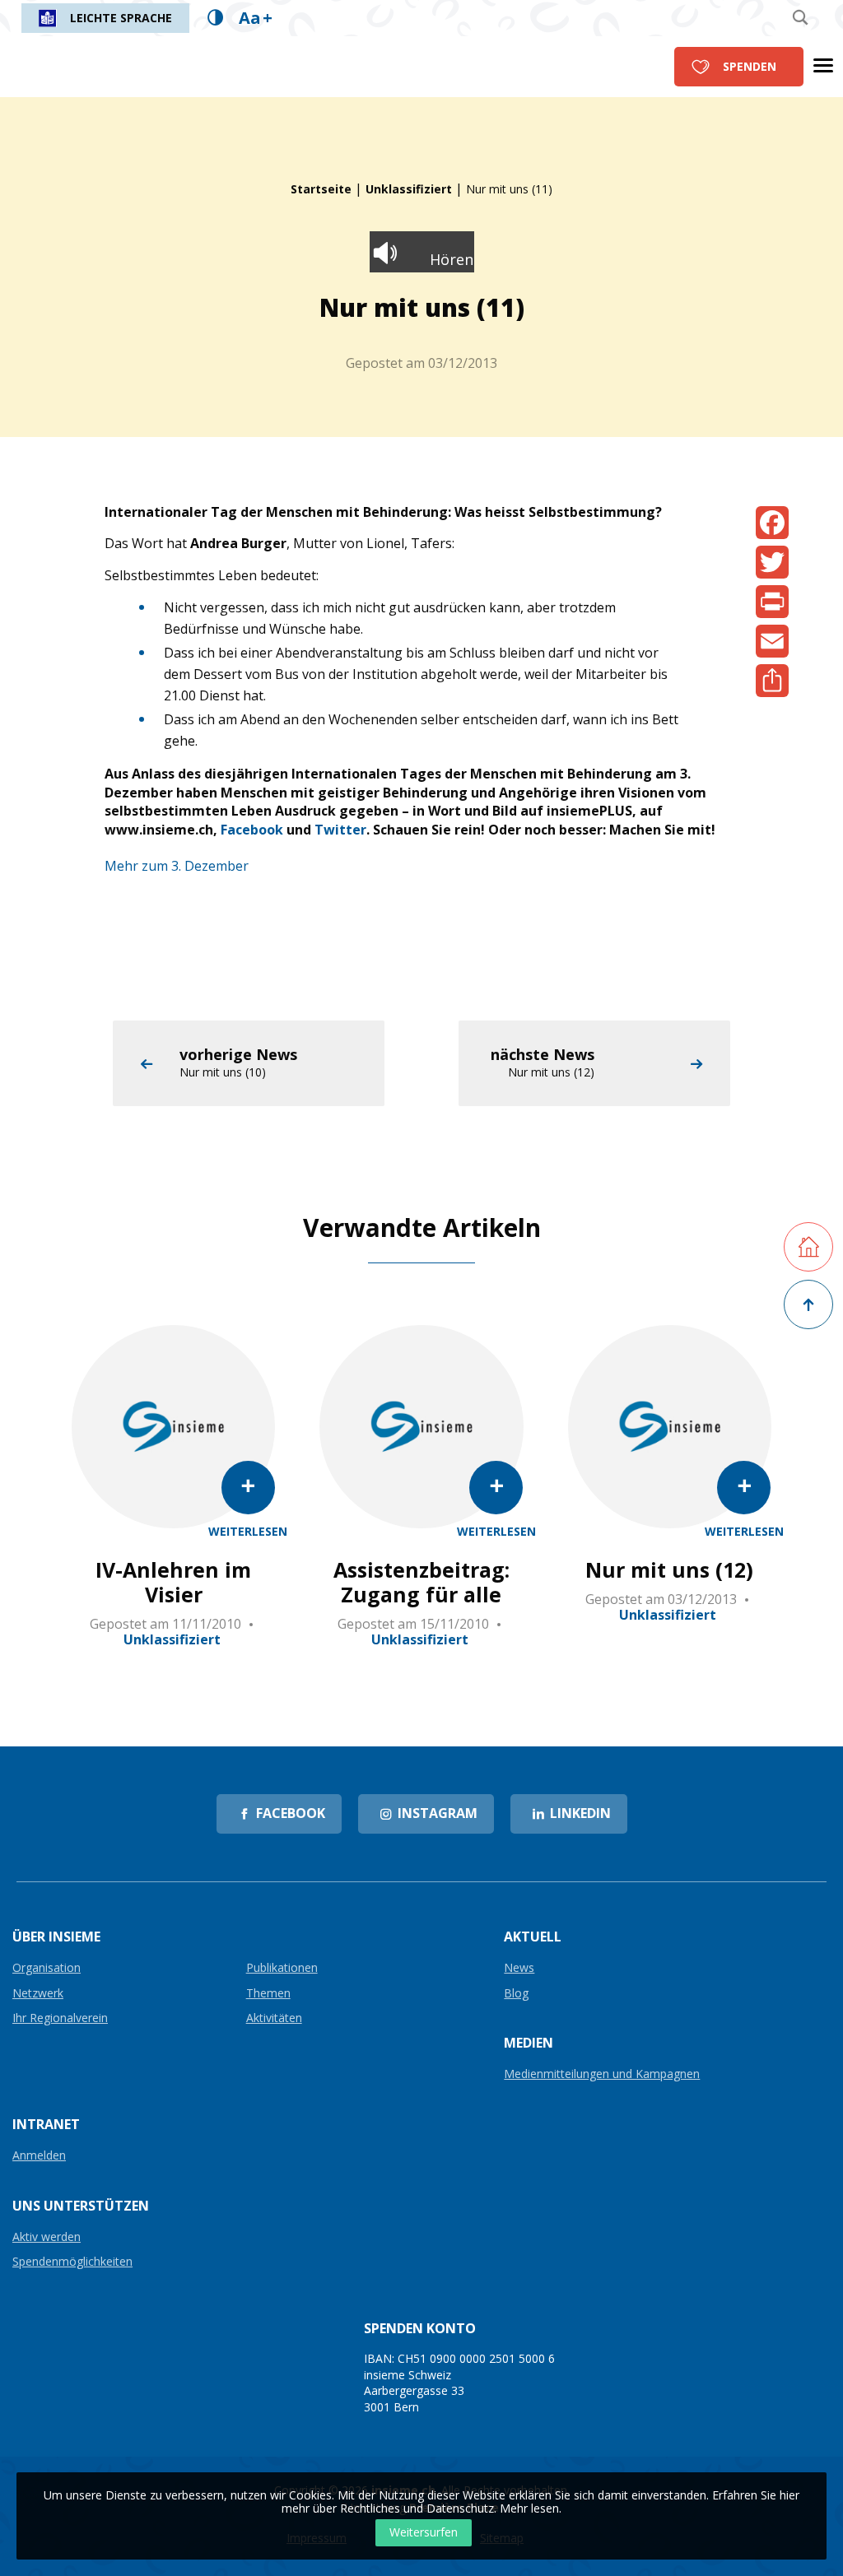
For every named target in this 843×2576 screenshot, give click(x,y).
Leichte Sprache (121, 18)
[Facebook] (772, 523)
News (519, 1968)
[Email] (772, 641)
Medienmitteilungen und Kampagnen (602, 2074)
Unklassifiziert (409, 189)
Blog (516, 1994)
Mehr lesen (529, 2508)
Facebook (252, 830)
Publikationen (282, 1968)
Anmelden (39, 2156)
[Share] (772, 681)
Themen (268, 1994)
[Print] (772, 602)
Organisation (47, 1968)
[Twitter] (772, 562)
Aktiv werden (47, 2237)
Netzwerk (38, 1994)
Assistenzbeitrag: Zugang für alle (421, 1582)
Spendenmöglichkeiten (72, 2262)
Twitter (340, 830)
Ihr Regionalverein (60, 2018)
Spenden (750, 66)
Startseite (321, 189)
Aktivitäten (274, 2018)
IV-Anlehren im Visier (173, 1582)
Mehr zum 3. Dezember (177, 866)
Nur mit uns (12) (669, 1569)
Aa (256, 18)
